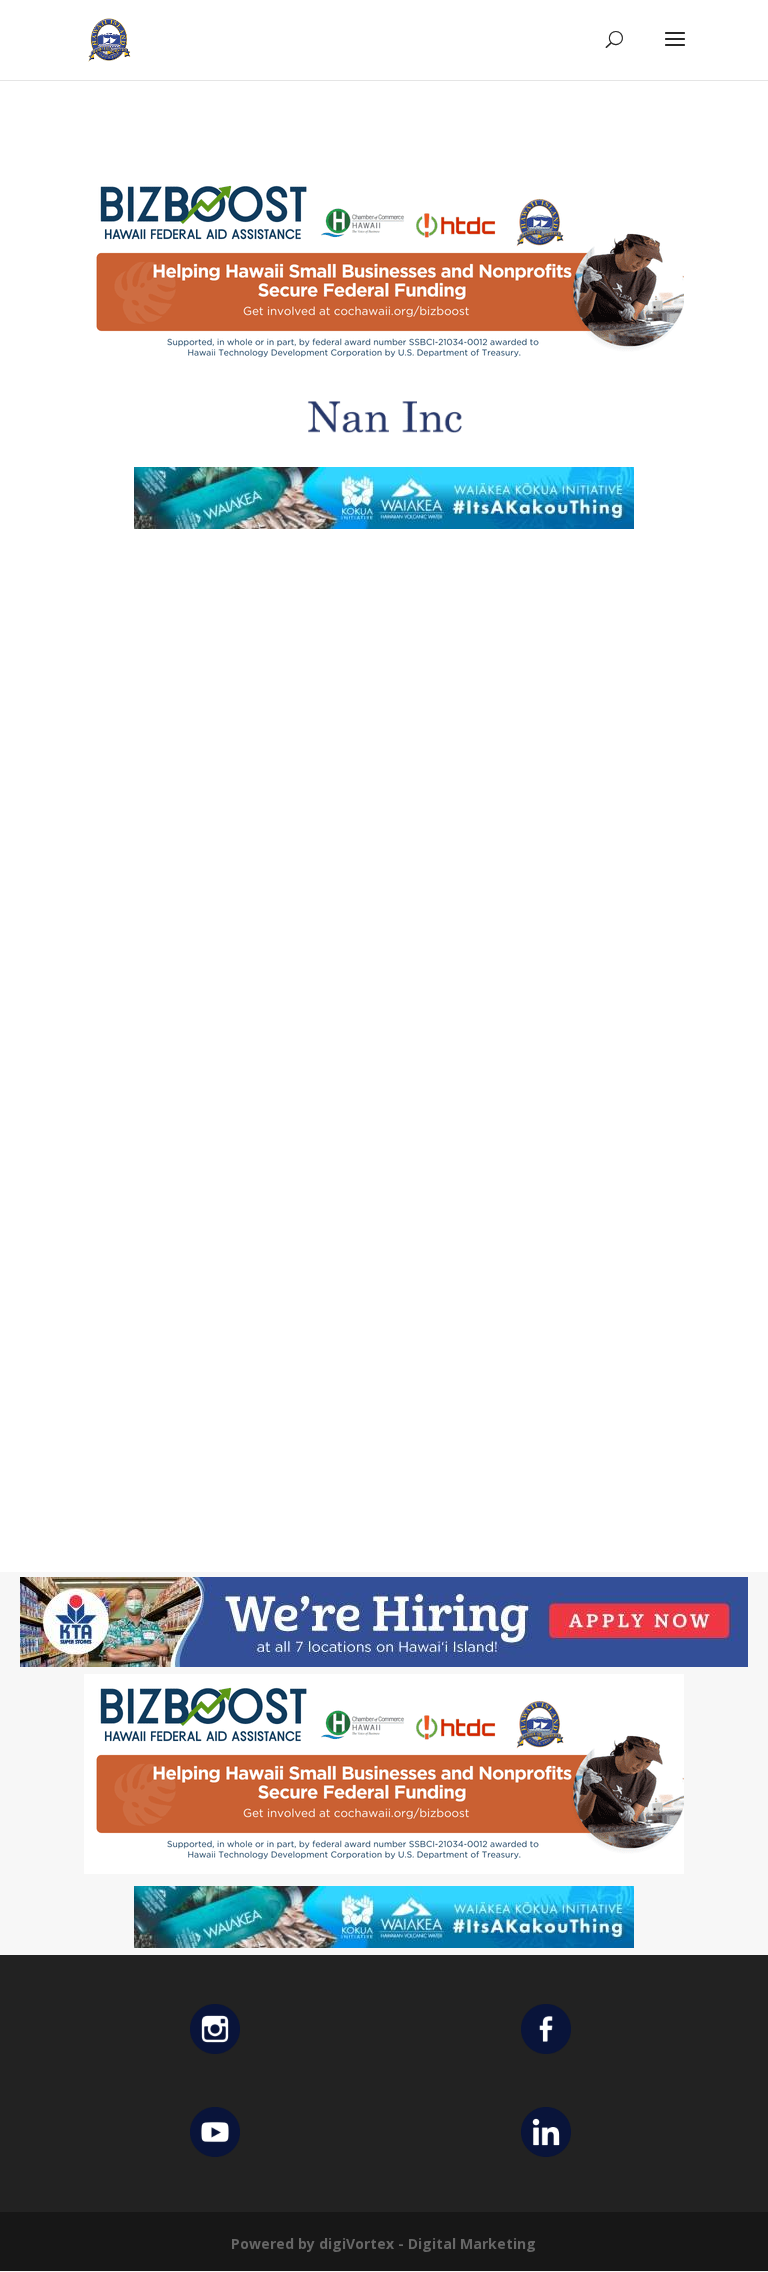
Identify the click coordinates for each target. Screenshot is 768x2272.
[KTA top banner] (384, 1661)
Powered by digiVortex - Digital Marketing (383, 2243)
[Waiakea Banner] (384, 523)
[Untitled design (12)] (384, 449)
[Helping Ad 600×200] (384, 366)
